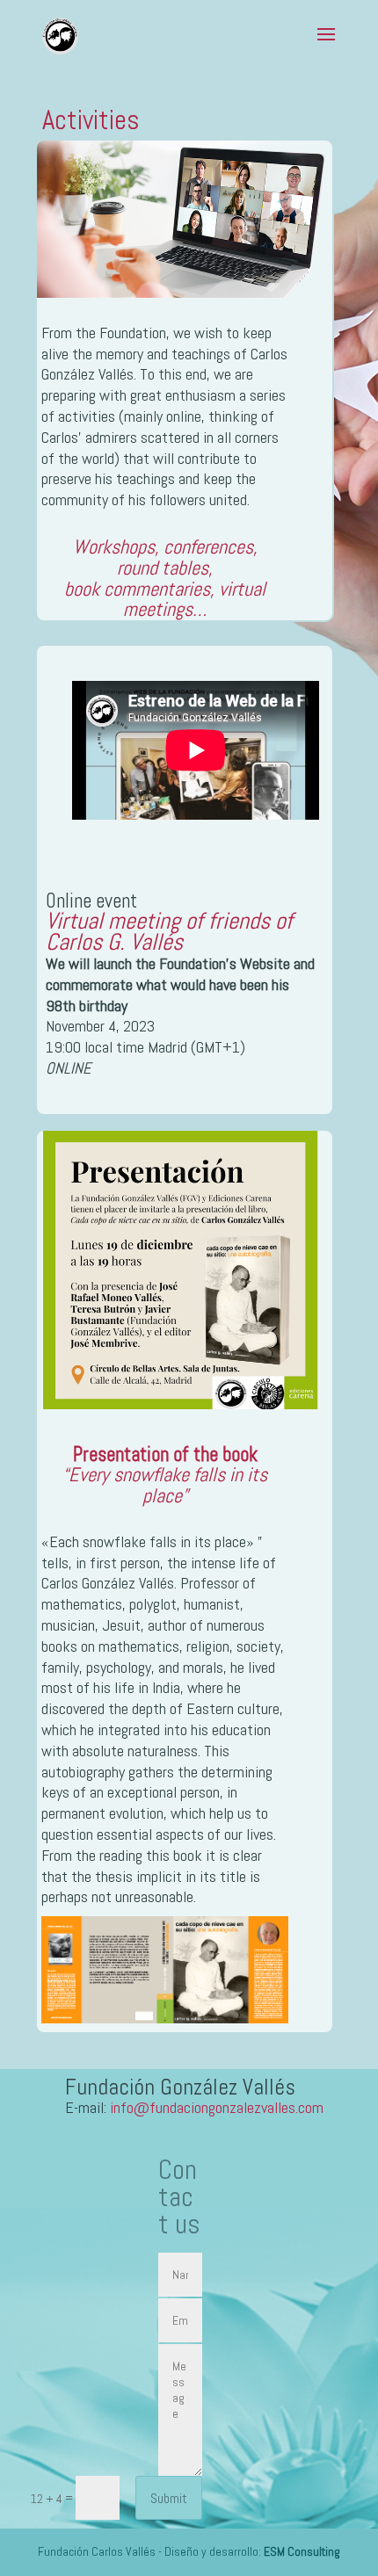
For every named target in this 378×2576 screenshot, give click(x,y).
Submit (169, 2498)
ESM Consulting (302, 2551)
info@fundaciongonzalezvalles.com (217, 2107)
